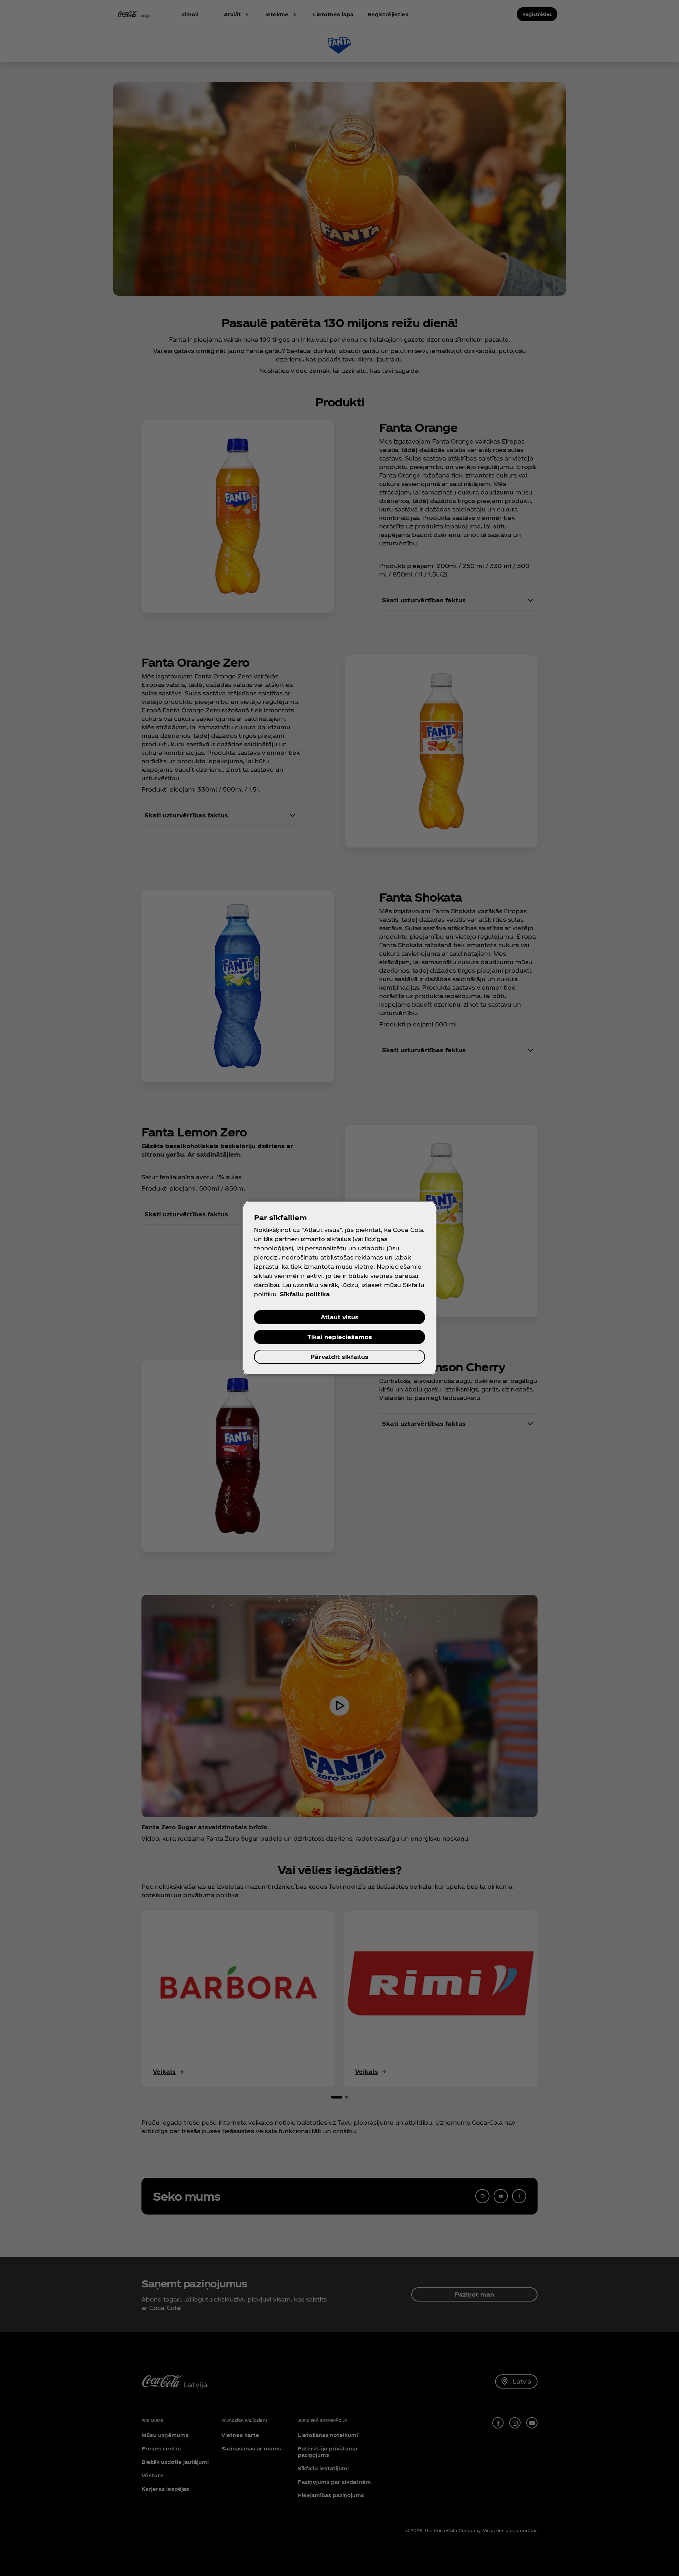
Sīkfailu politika (305, 1294)
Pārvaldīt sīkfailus (339, 1357)
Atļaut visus (340, 1317)
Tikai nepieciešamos (340, 1337)
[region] (339, 1288)
